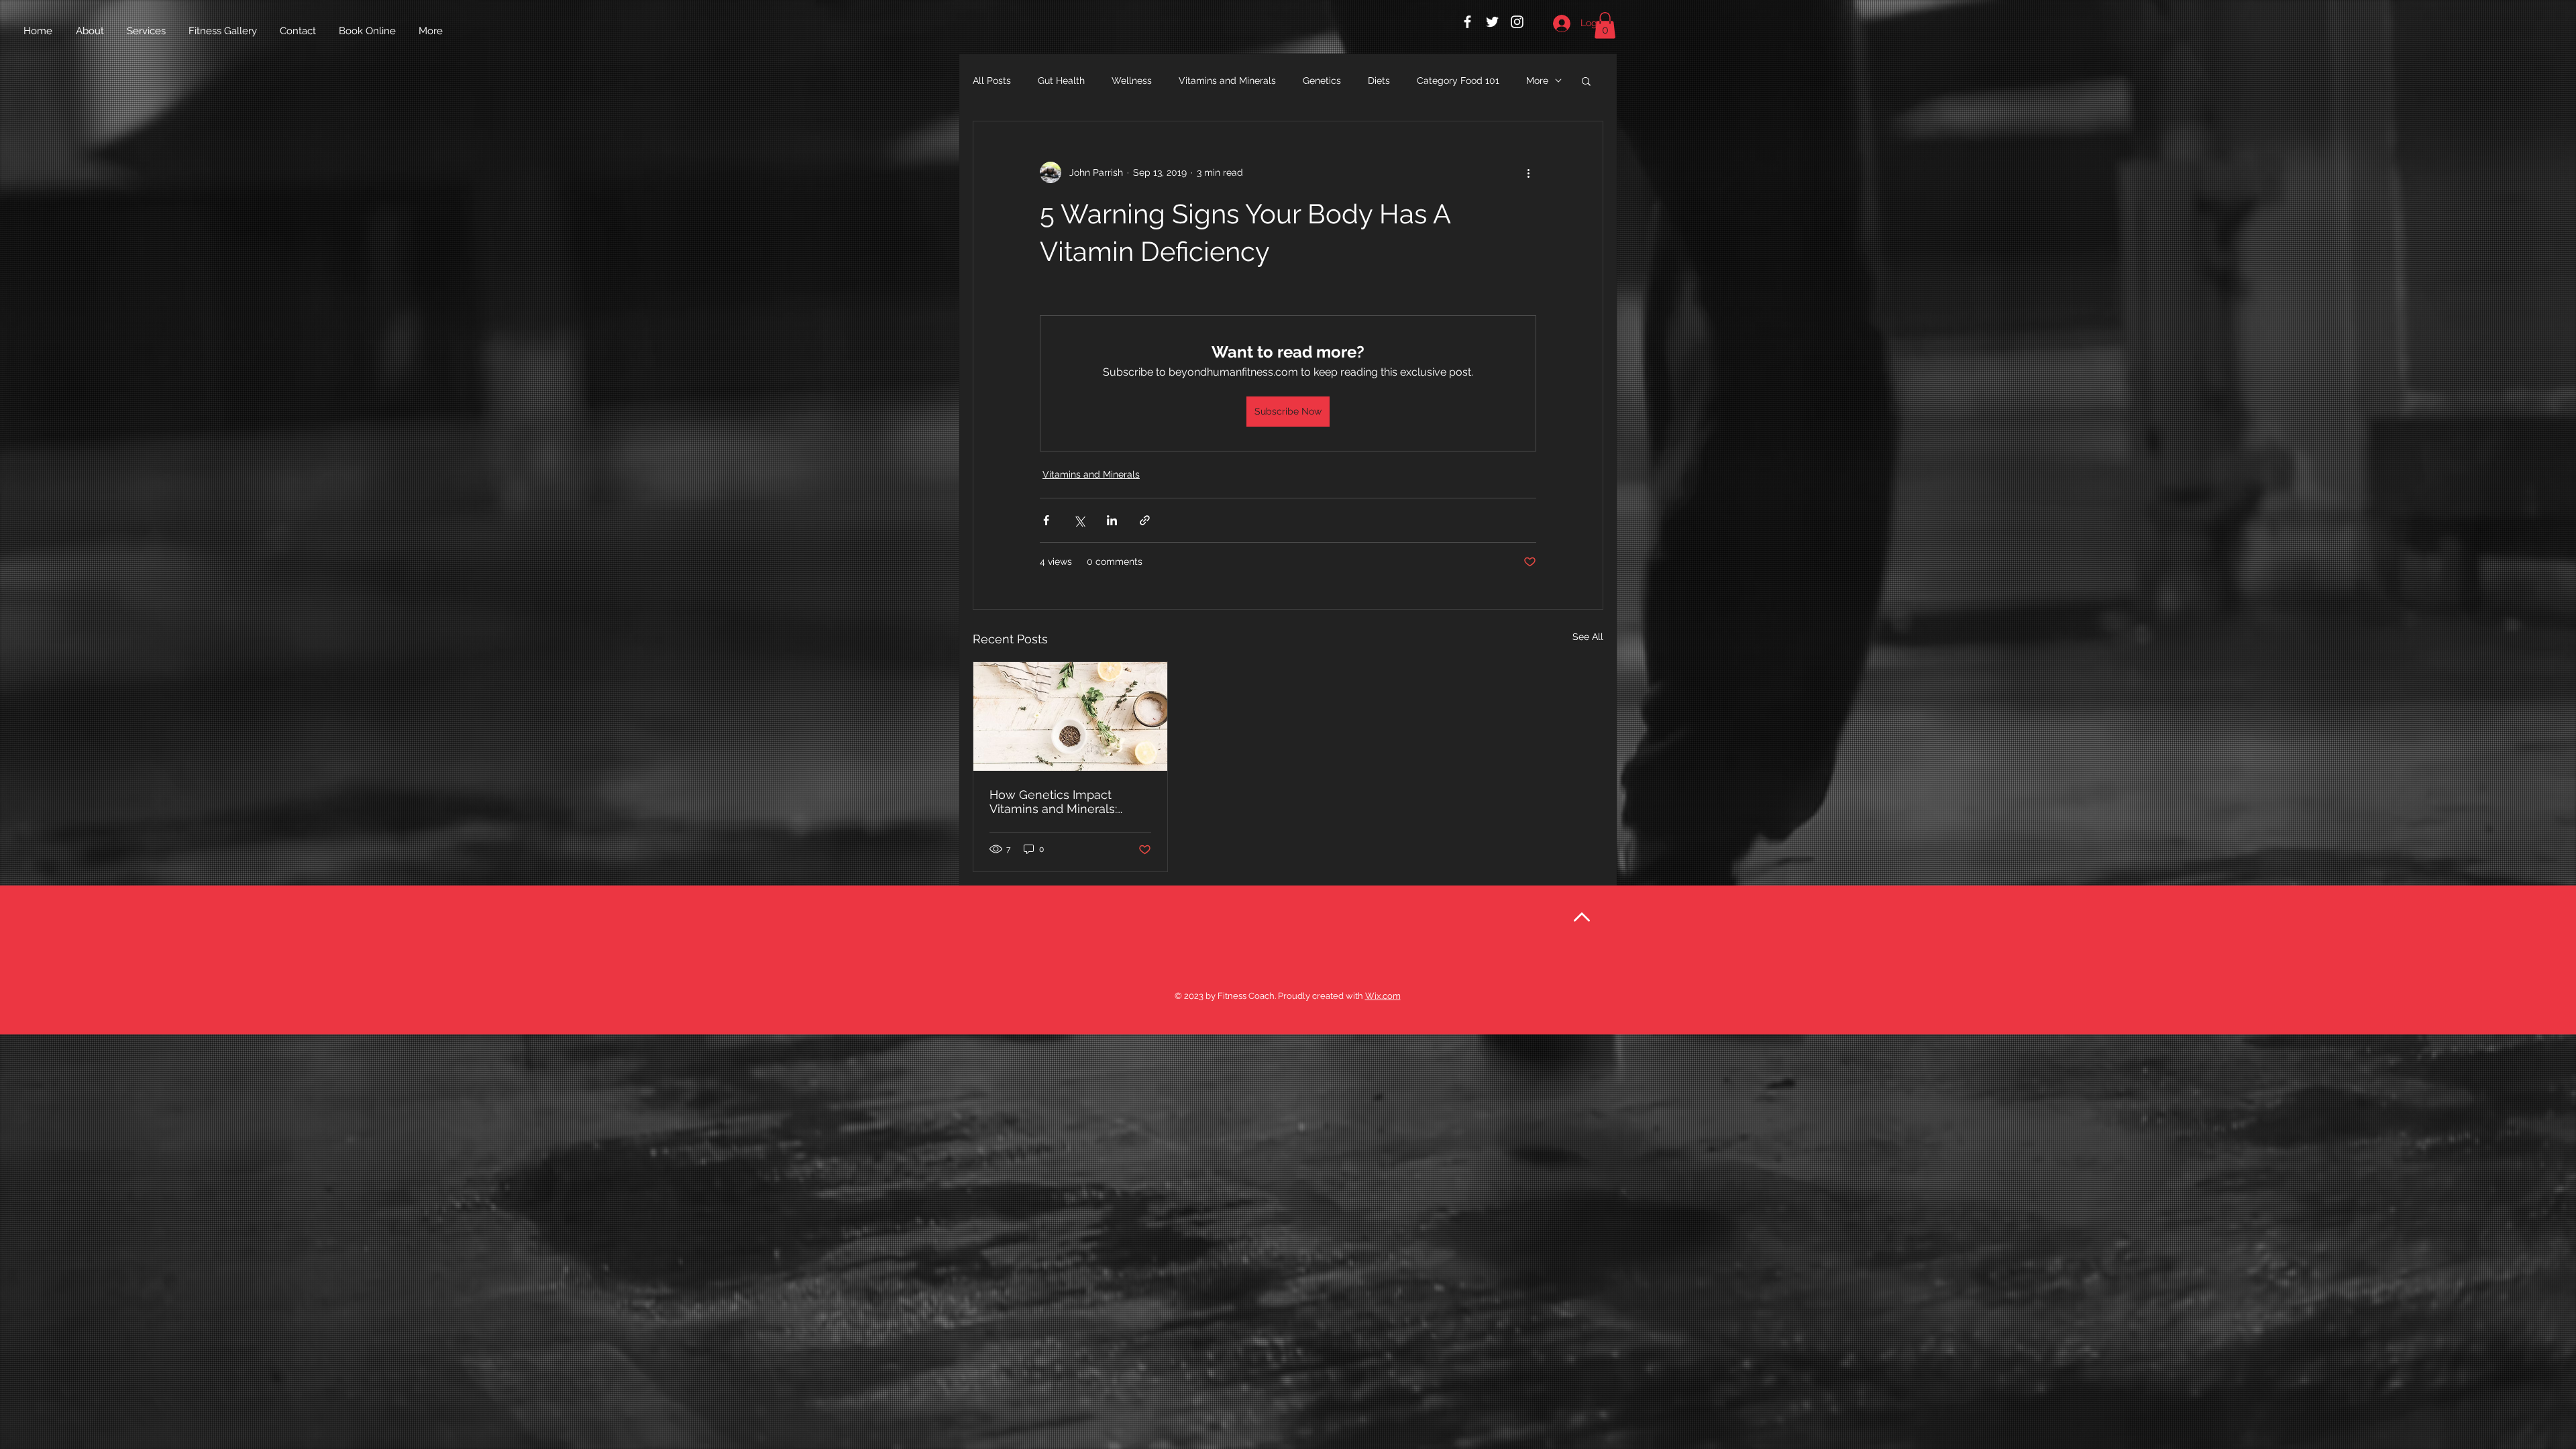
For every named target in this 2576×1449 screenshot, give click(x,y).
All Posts (992, 80)
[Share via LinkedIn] (1112, 520)
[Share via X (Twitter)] (1079, 520)
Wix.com (1383, 996)
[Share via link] (1145, 520)
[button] (1605, 25)
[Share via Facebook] (1046, 520)
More (1537, 80)
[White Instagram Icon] (1517, 22)
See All (1588, 637)
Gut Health (1061, 80)
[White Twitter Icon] (1492, 22)
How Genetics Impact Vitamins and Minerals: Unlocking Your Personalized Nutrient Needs (1053, 802)
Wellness (1132, 80)
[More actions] (1528, 172)
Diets (1379, 80)
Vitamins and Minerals (1227, 80)
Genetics (1322, 80)
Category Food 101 (1458, 80)
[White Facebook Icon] (1467, 22)
